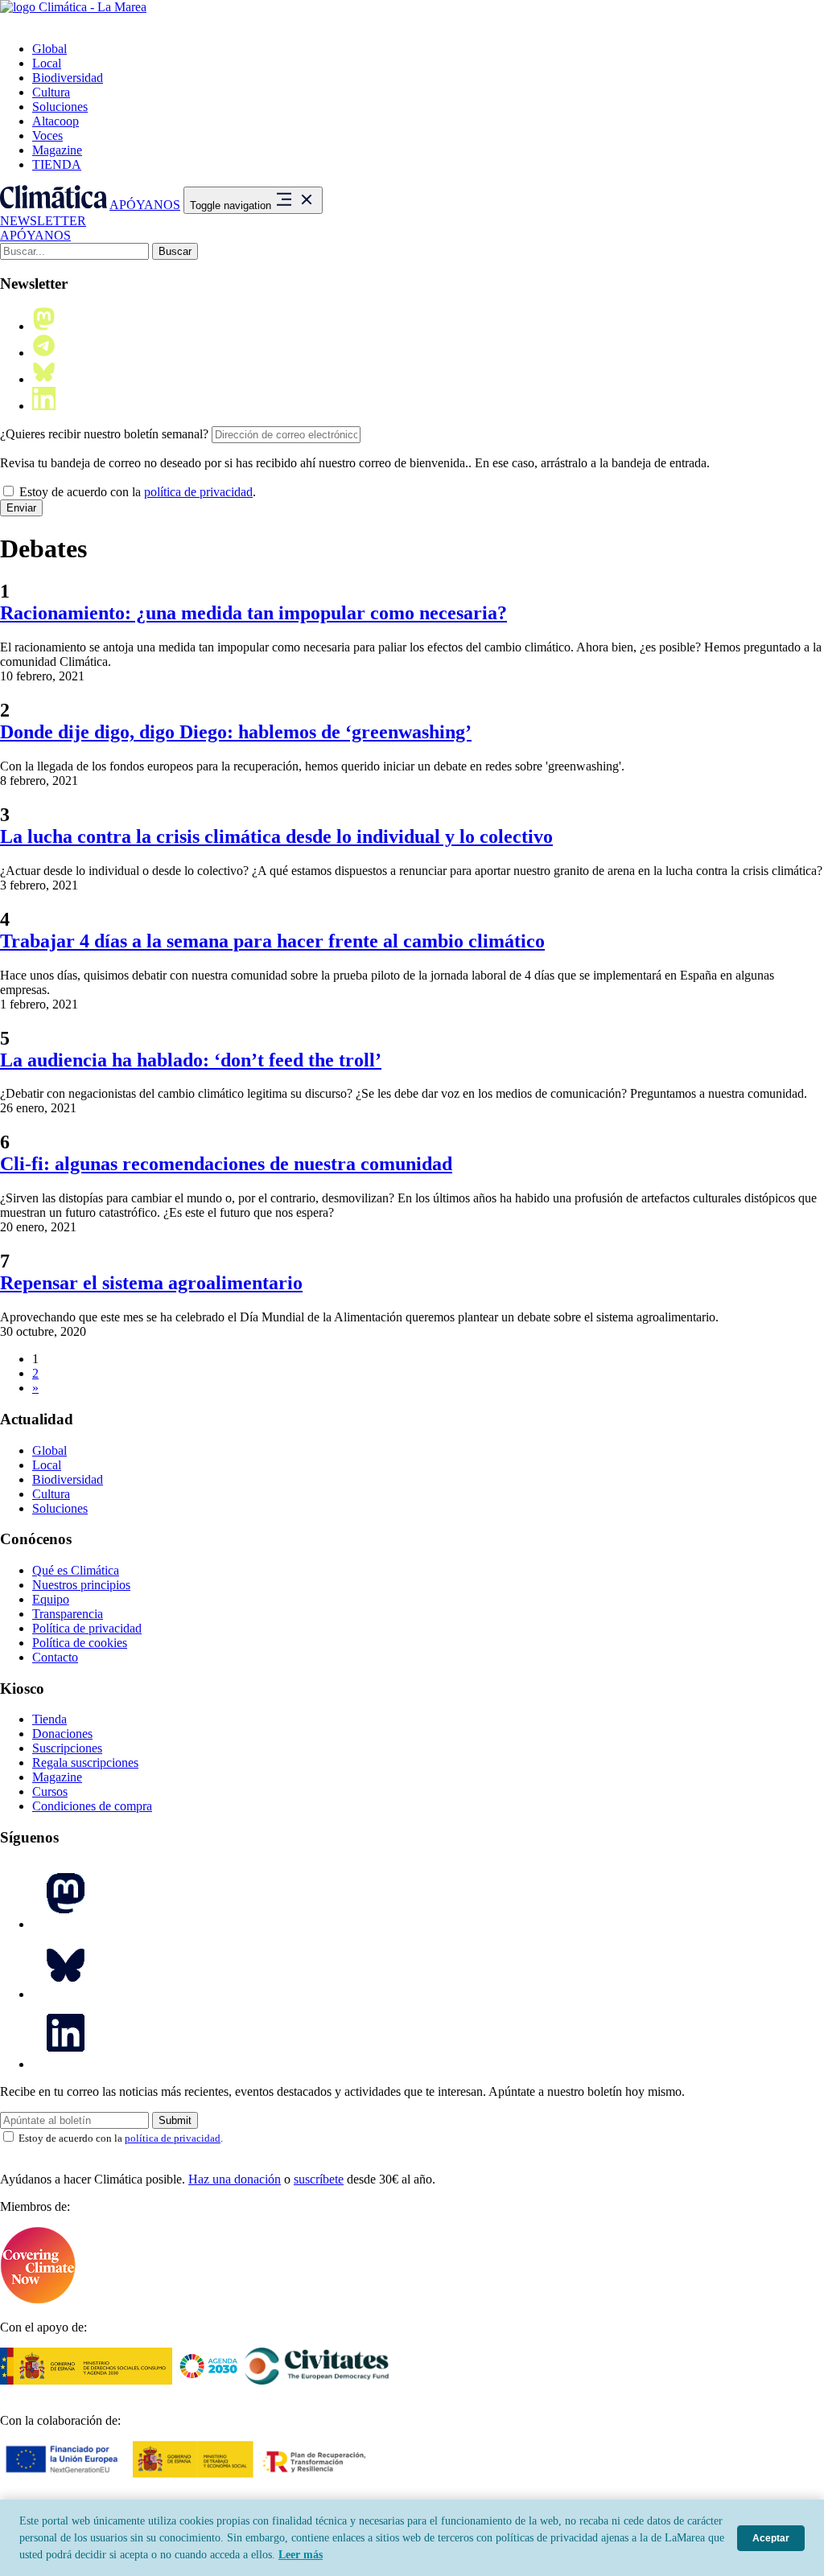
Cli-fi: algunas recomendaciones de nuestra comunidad (226, 1164)
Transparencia (68, 1614)
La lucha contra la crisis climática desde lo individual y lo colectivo (276, 836)
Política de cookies (80, 1643)
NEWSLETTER (43, 221)
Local (47, 63)
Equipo (51, 1599)
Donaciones (62, 1734)
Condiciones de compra (92, 1806)
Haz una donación (235, 2179)
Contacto (55, 1657)
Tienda (49, 1719)
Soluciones (60, 107)
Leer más (301, 2555)
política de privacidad (198, 492)
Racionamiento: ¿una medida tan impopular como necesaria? (253, 613)
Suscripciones (67, 1748)
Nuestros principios (81, 1585)
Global (49, 49)
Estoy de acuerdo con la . (136, 492)
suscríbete (319, 2179)
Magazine (57, 150)
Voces (47, 136)
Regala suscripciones (85, 1763)
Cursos (50, 1791)
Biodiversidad (68, 78)
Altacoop (56, 121)
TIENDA (57, 164)
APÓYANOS (145, 205)
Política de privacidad (87, 1628)
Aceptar (771, 2538)
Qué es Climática (76, 1570)
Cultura (51, 92)
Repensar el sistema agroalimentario (151, 1283)
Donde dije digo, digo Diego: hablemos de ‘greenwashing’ (236, 732)
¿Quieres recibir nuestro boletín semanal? (104, 434)
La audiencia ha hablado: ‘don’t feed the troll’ (191, 1060)
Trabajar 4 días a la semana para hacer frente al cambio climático (272, 941)
